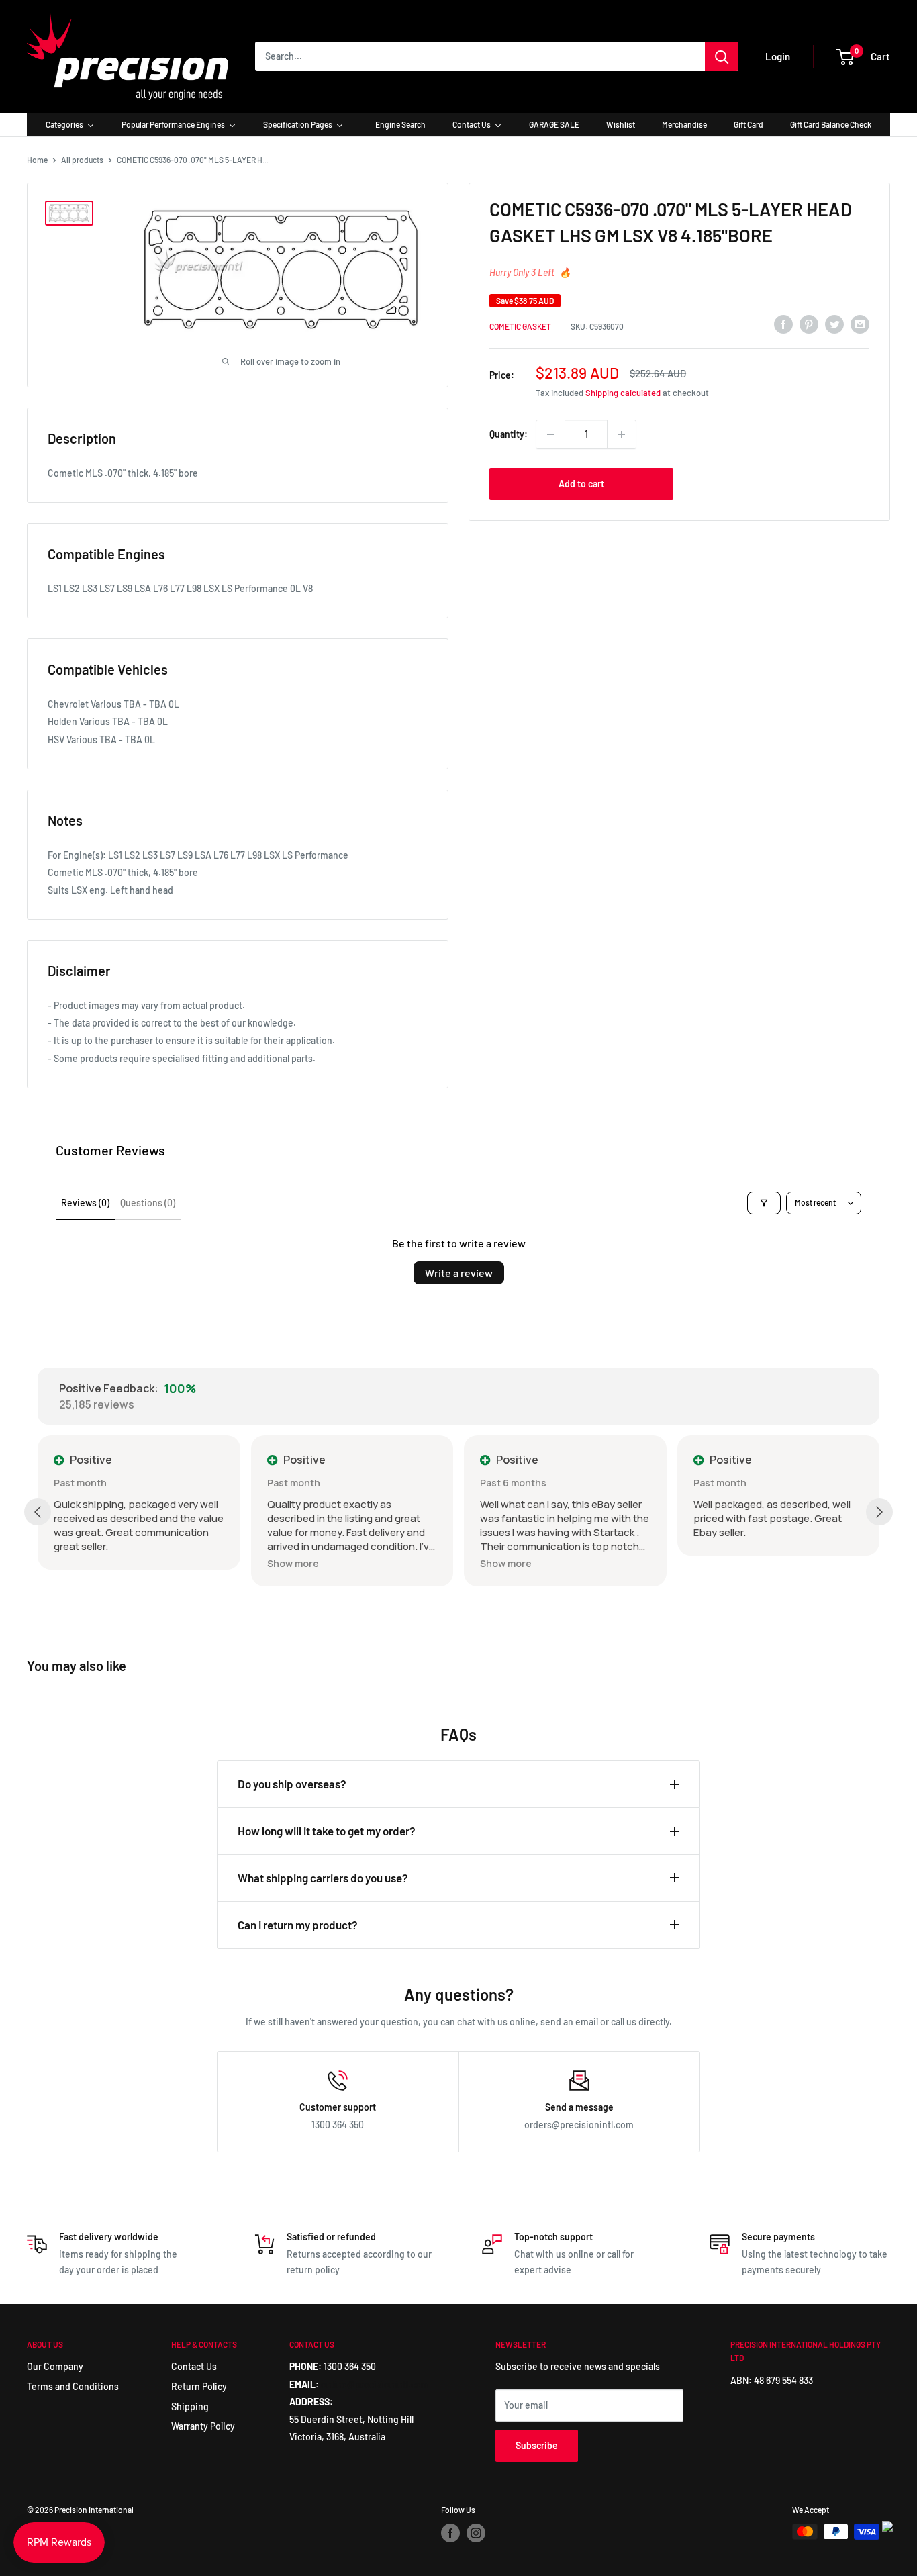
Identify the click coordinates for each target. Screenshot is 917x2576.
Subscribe (537, 2445)
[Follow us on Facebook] (450, 2533)
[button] (293, 1563)
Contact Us (194, 2366)
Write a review (459, 1273)
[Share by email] (860, 324)
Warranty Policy (203, 2426)
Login (778, 56)
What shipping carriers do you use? (323, 1878)
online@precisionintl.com (375, 2384)
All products (82, 160)
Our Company (55, 2366)
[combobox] (480, 56)
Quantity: (509, 434)
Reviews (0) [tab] (85, 1203)
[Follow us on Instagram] (476, 2533)
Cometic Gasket (520, 326)
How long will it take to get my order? (327, 1831)
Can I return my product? (298, 1925)
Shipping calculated (623, 393)
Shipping (190, 2406)
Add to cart (581, 484)
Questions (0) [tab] (148, 1203)
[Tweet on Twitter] (834, 324)
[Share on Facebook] (783, 324)
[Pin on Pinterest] (809, 324)
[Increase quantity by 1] (622, 434)
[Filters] (764, 1203)
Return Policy (199, 2386)
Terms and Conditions (73, 2386)
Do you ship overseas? (292, 1784)
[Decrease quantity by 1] (550, 434)
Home (37, 160)
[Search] (722, 56)
